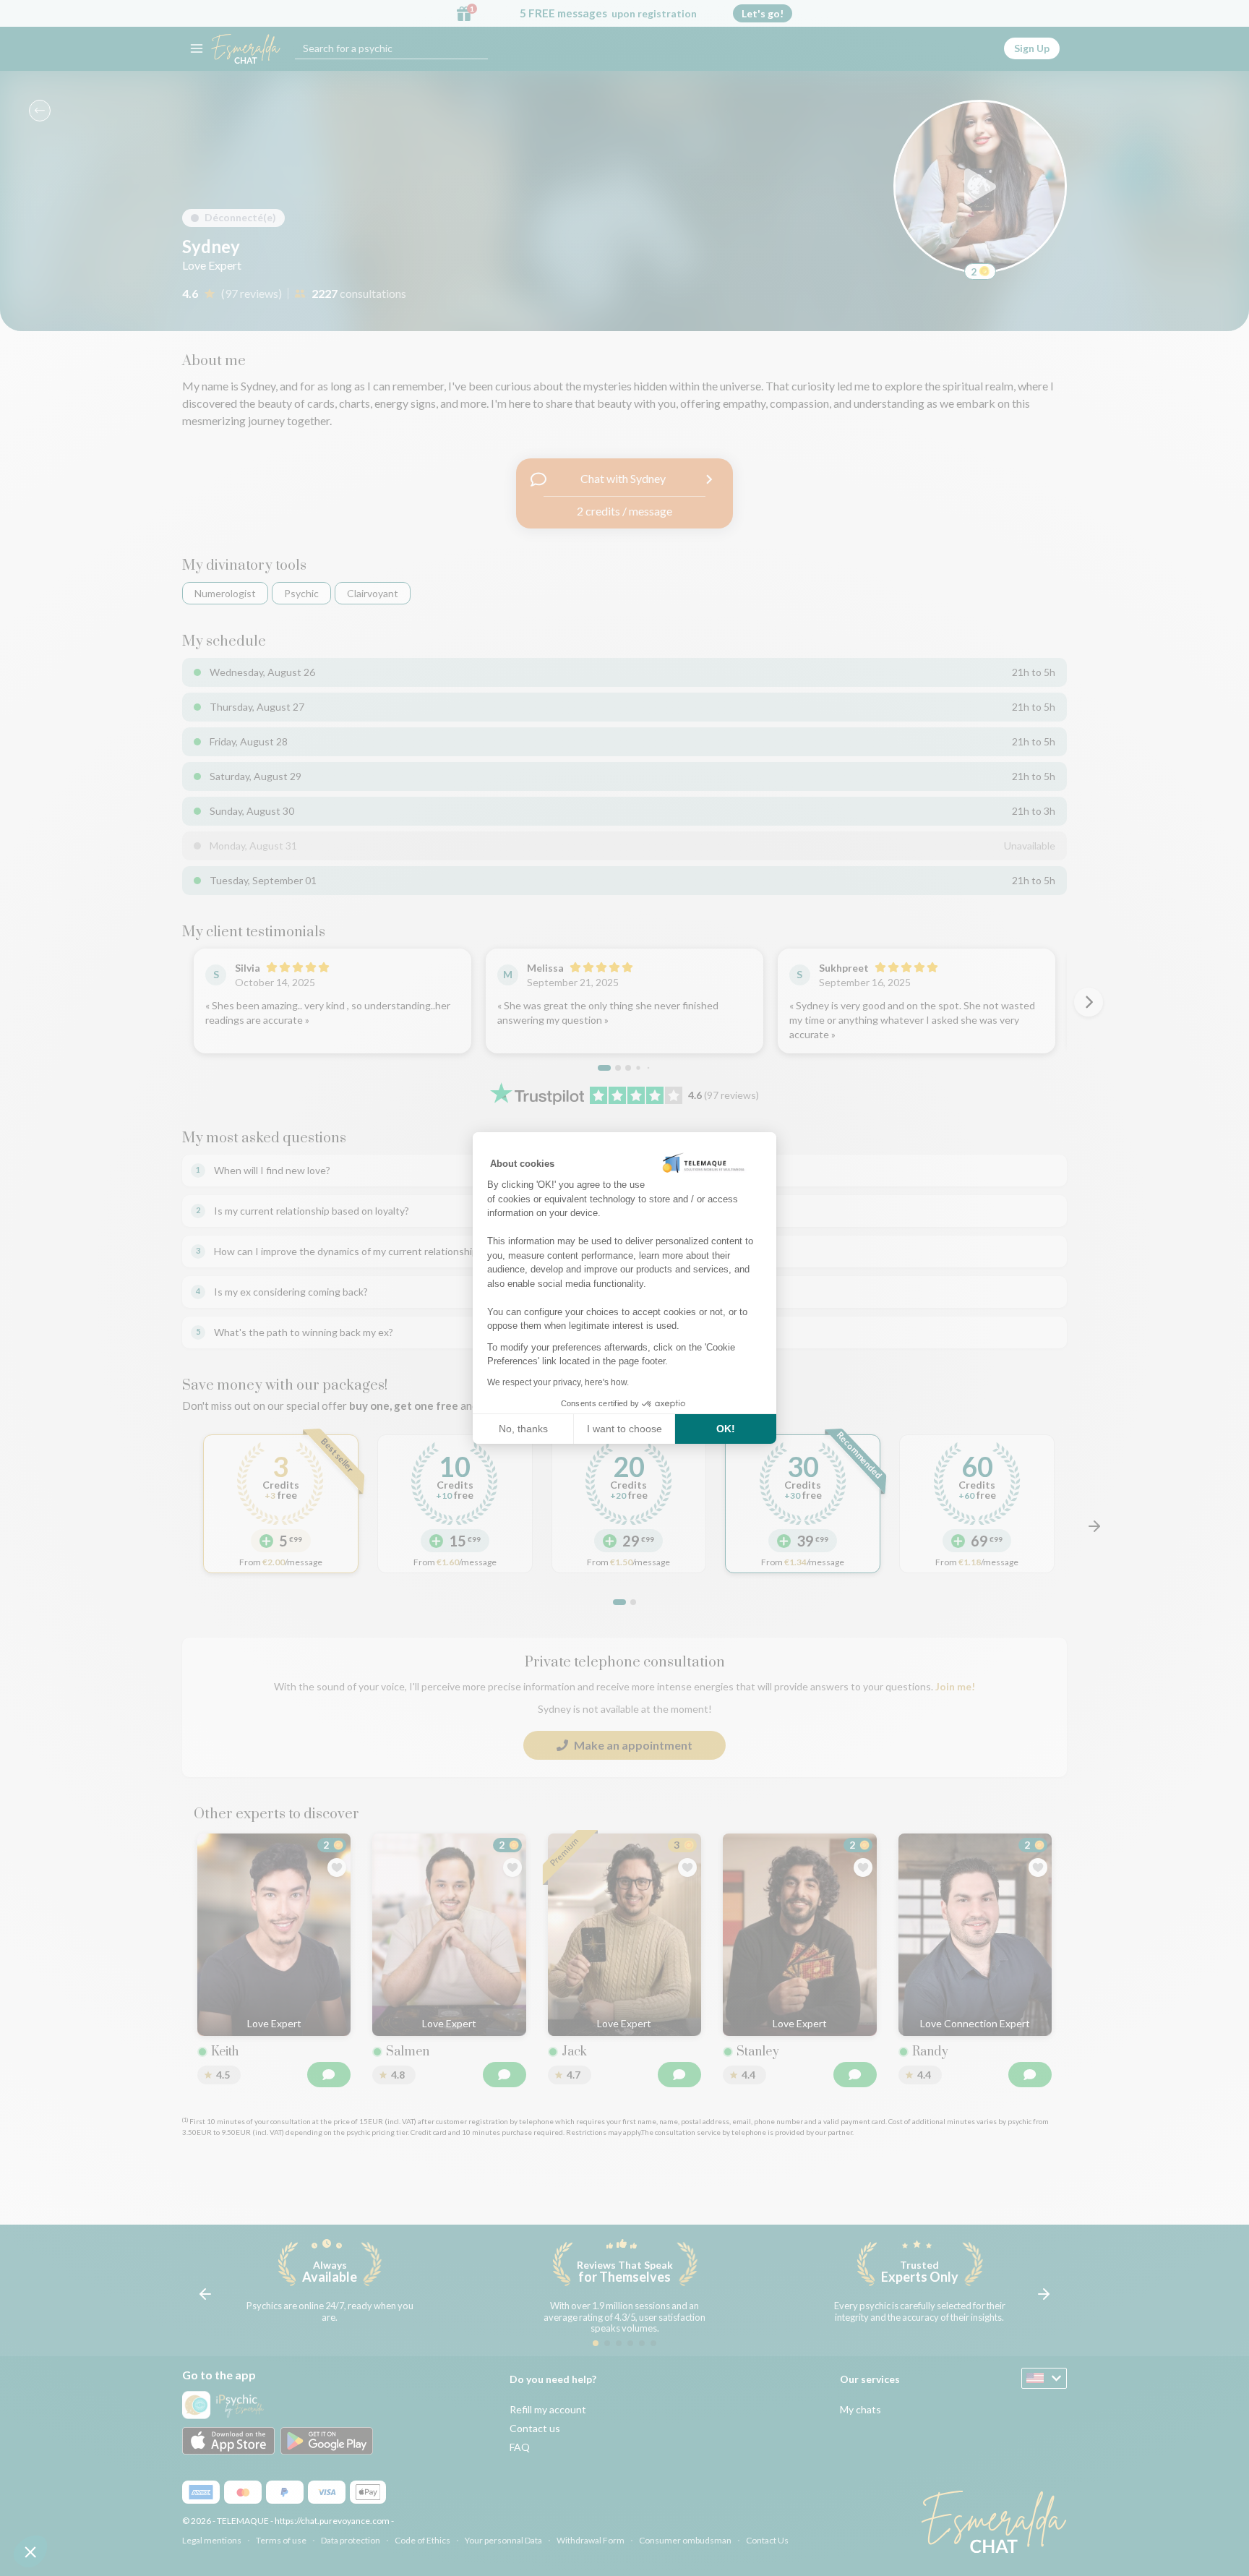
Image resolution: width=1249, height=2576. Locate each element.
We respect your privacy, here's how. (558, 1382)
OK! (726, 1429)
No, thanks (523, 1429)
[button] (30, 2551)
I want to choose (624, 1429)
